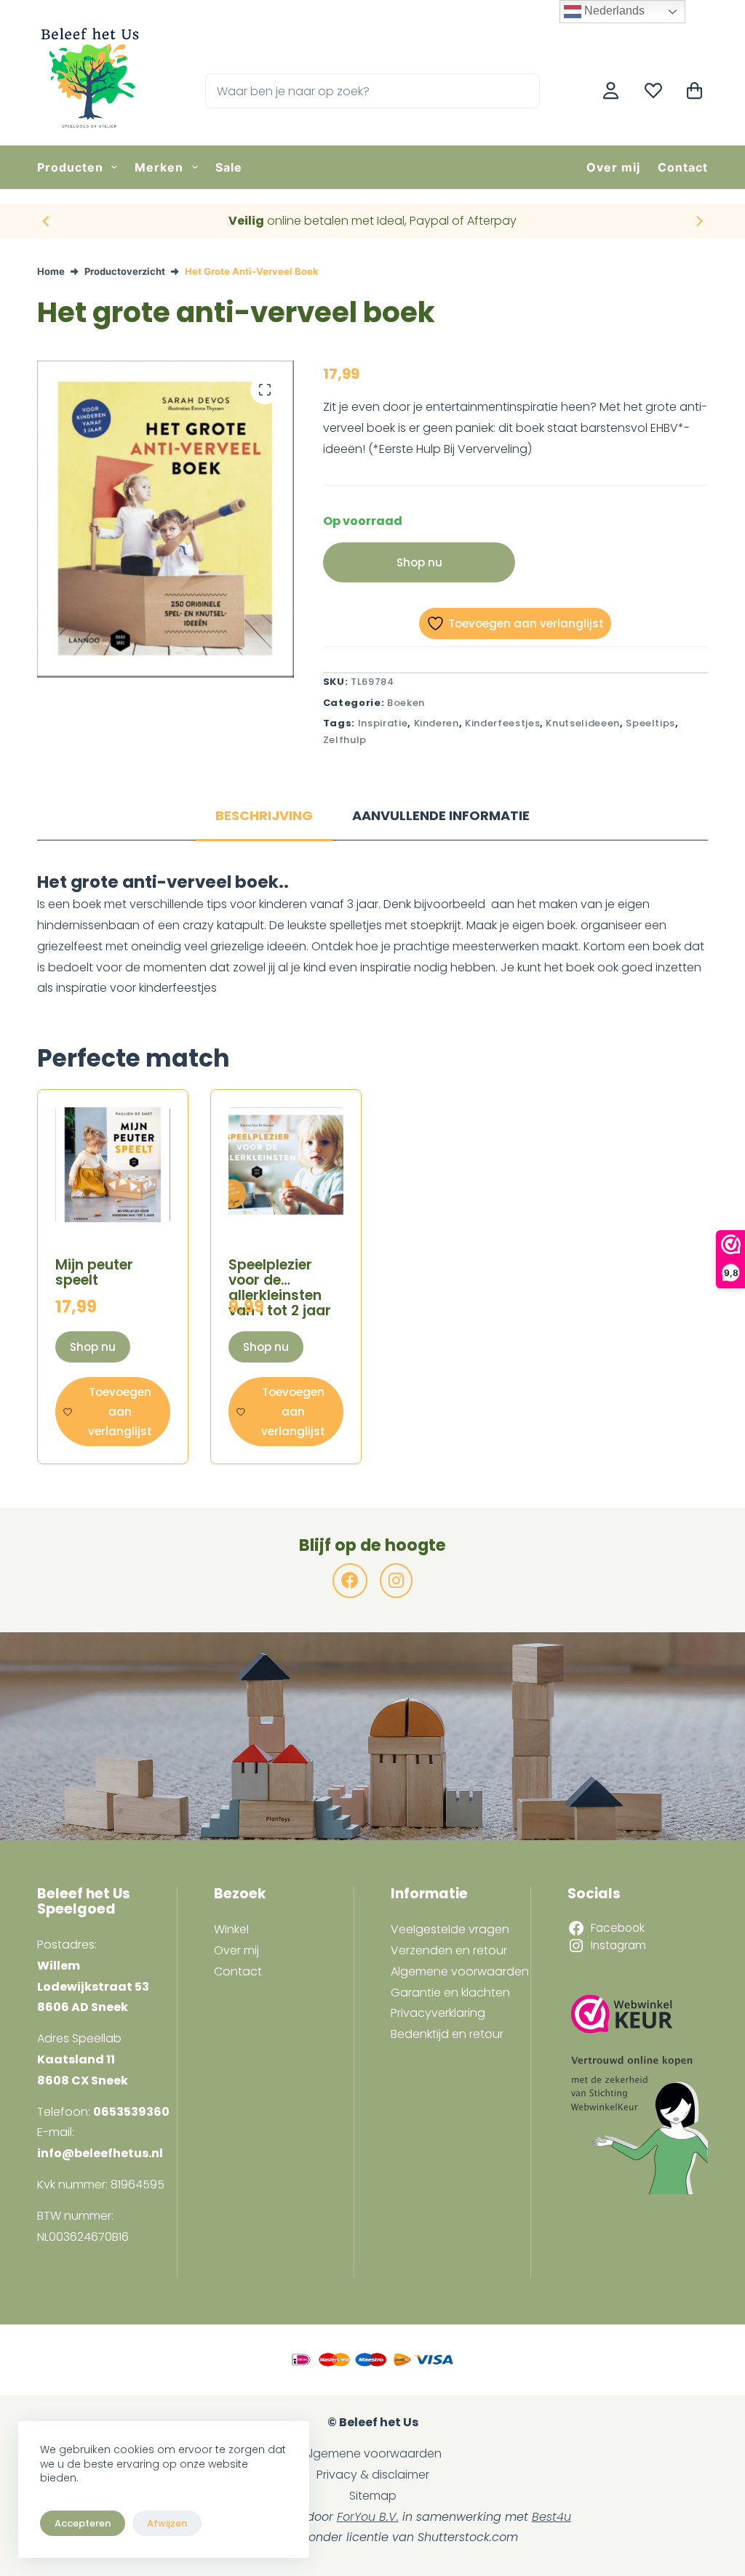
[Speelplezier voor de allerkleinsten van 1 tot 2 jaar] (286, 1165)
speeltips (650, 723)
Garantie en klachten (450, 1993)
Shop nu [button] (93, 1347)
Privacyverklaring (438, 2013)
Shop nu (419, 562)
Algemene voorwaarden (460, 1971)
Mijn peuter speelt (94, 1272)
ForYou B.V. (368, 2517)
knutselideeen (582, 723)
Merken (159, 167)
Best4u (551, 2517)
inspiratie (383, 723)
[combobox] (356, 91)
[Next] (698, 221)
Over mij (613, 167)
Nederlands (613, 11)
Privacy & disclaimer (373, 2475)
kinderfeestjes (502, 723)
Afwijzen (167, 2523)
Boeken (406, 703)
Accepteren (83, 2523)
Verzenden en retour (449, 1950)
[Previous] (47, 221)
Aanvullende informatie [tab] (441, 815)
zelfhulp (345, 740)
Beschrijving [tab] (264, 815)
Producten (70, 167)
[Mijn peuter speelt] (113, 1165)
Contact (683, 167)
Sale (229, 167)
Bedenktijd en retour (447, 2034)
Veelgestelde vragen (450, 1929)
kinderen (437, 723)
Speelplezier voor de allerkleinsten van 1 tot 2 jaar (280, 1288)
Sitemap (373, 2496)
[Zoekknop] (522, 91)
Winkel (231, 1929)
